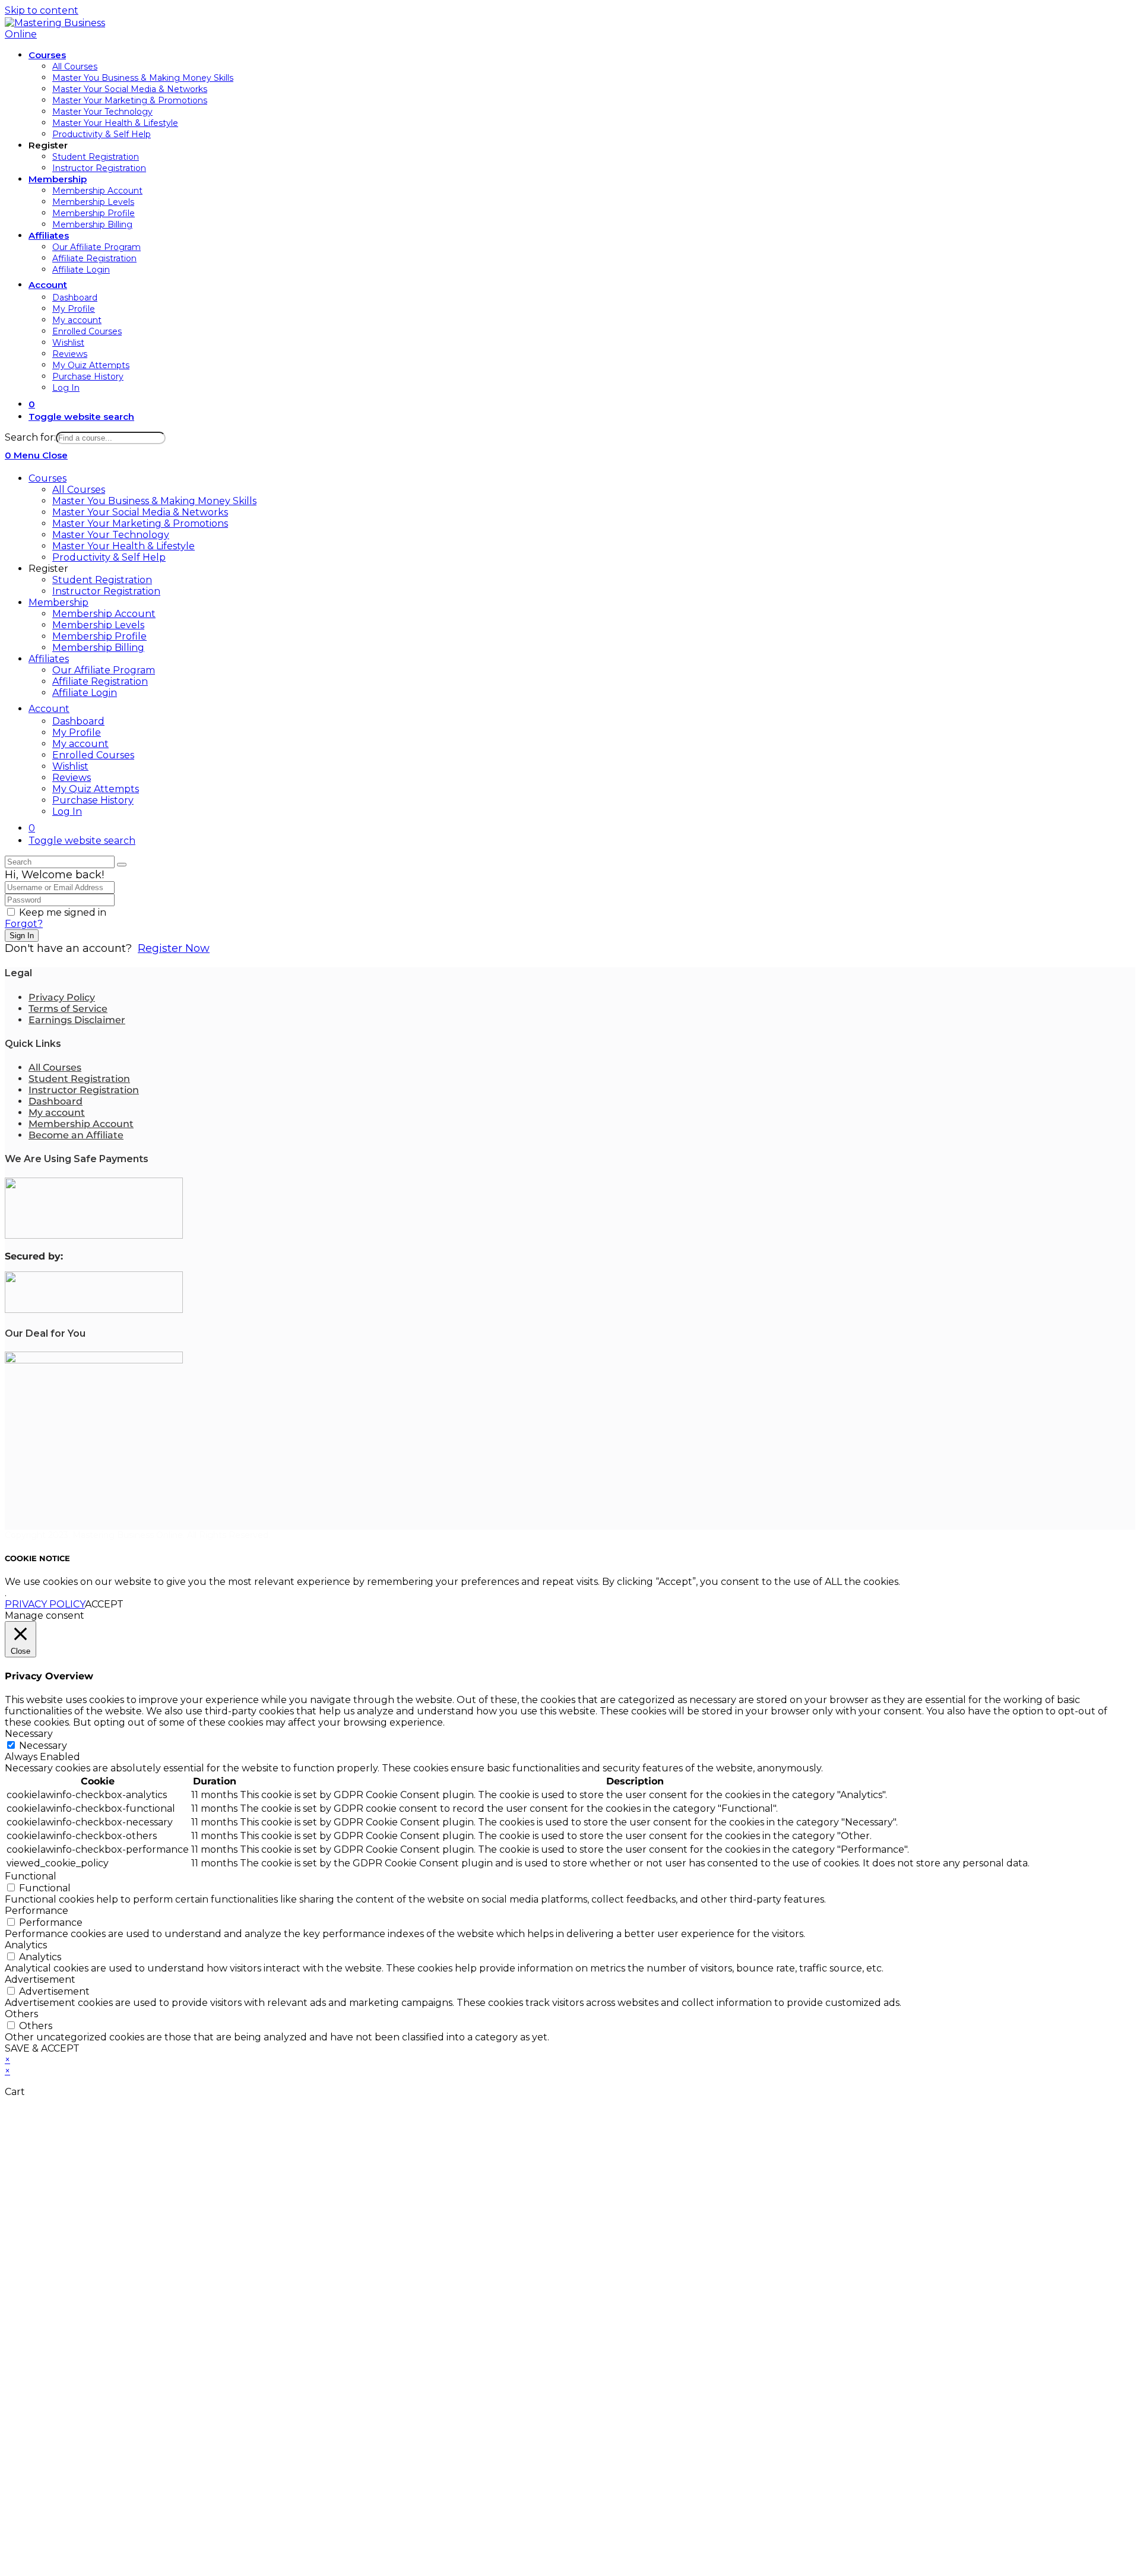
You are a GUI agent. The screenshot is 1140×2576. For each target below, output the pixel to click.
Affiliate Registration (100, 681)
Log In (67, 811)
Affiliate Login (85, 693)
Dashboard (78, 721)
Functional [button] (31, 1876)
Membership (58, 602)
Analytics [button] (26, 1945)
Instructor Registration (106, 591)
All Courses (79, 490)
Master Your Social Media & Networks (140, 512)
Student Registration (102, 580)
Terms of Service (68, 1009)
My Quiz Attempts (96, 789)
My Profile (77, 732)
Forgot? (24, 924)
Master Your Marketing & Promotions (140, 523)
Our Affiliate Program (104, 670)
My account (80, 744)
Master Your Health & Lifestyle (123, 546)
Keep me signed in (63, 912)
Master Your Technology (111, 535)
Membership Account (104, 614)
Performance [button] (37, 1911)
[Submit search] (122, 865)
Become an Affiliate (76, 1135)
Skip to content (42, 10)
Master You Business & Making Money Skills (154, 501)
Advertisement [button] (40, 1980)
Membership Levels (98, 625)
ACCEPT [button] (104, 1604)
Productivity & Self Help (109, 557)
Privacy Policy (62, 997)
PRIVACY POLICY (45, 1604)
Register (48, 569)
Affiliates (49, 659)
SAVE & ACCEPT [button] (42, 2048)
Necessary (43, 1746)
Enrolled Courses (93, 755)
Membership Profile (99, 636)
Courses (47, 478)
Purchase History (93, 800)
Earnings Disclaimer (77, 1020)
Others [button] (21, 2014)
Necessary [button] (29, 1734)
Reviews (72, 778)
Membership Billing (98, 648)
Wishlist (70, 766)
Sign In (22, 936)
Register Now (174, 948)
